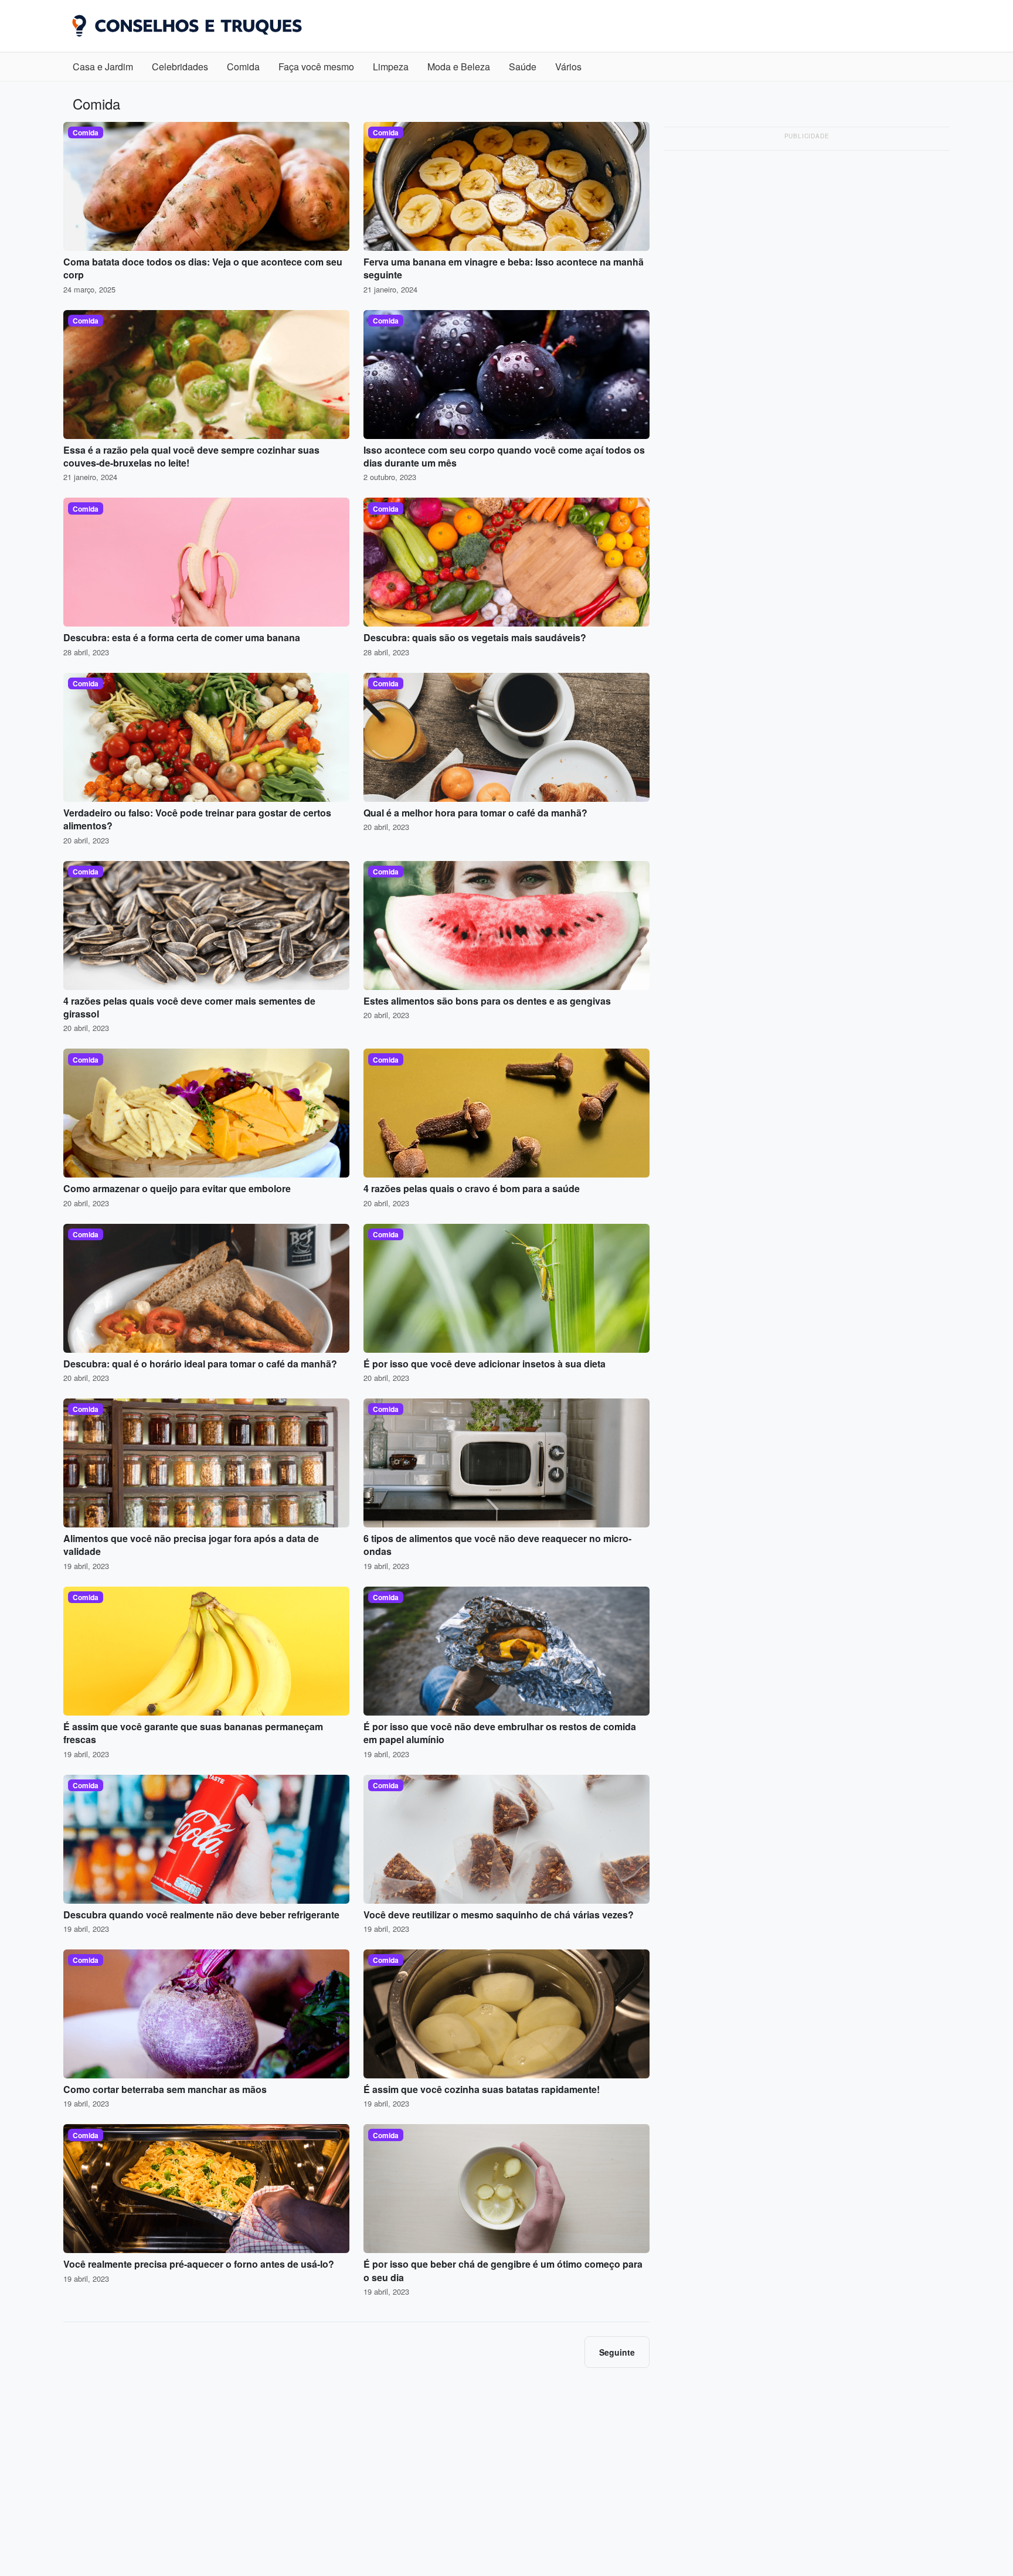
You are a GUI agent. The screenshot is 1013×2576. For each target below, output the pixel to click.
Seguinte (617, 2352)
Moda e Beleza (459, 67)
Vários (568, 67)
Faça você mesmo (316, 67)
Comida (243, 67)
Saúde (523, 67)
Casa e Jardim (103, 67)
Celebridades (180, 67)
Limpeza (391, 67)
